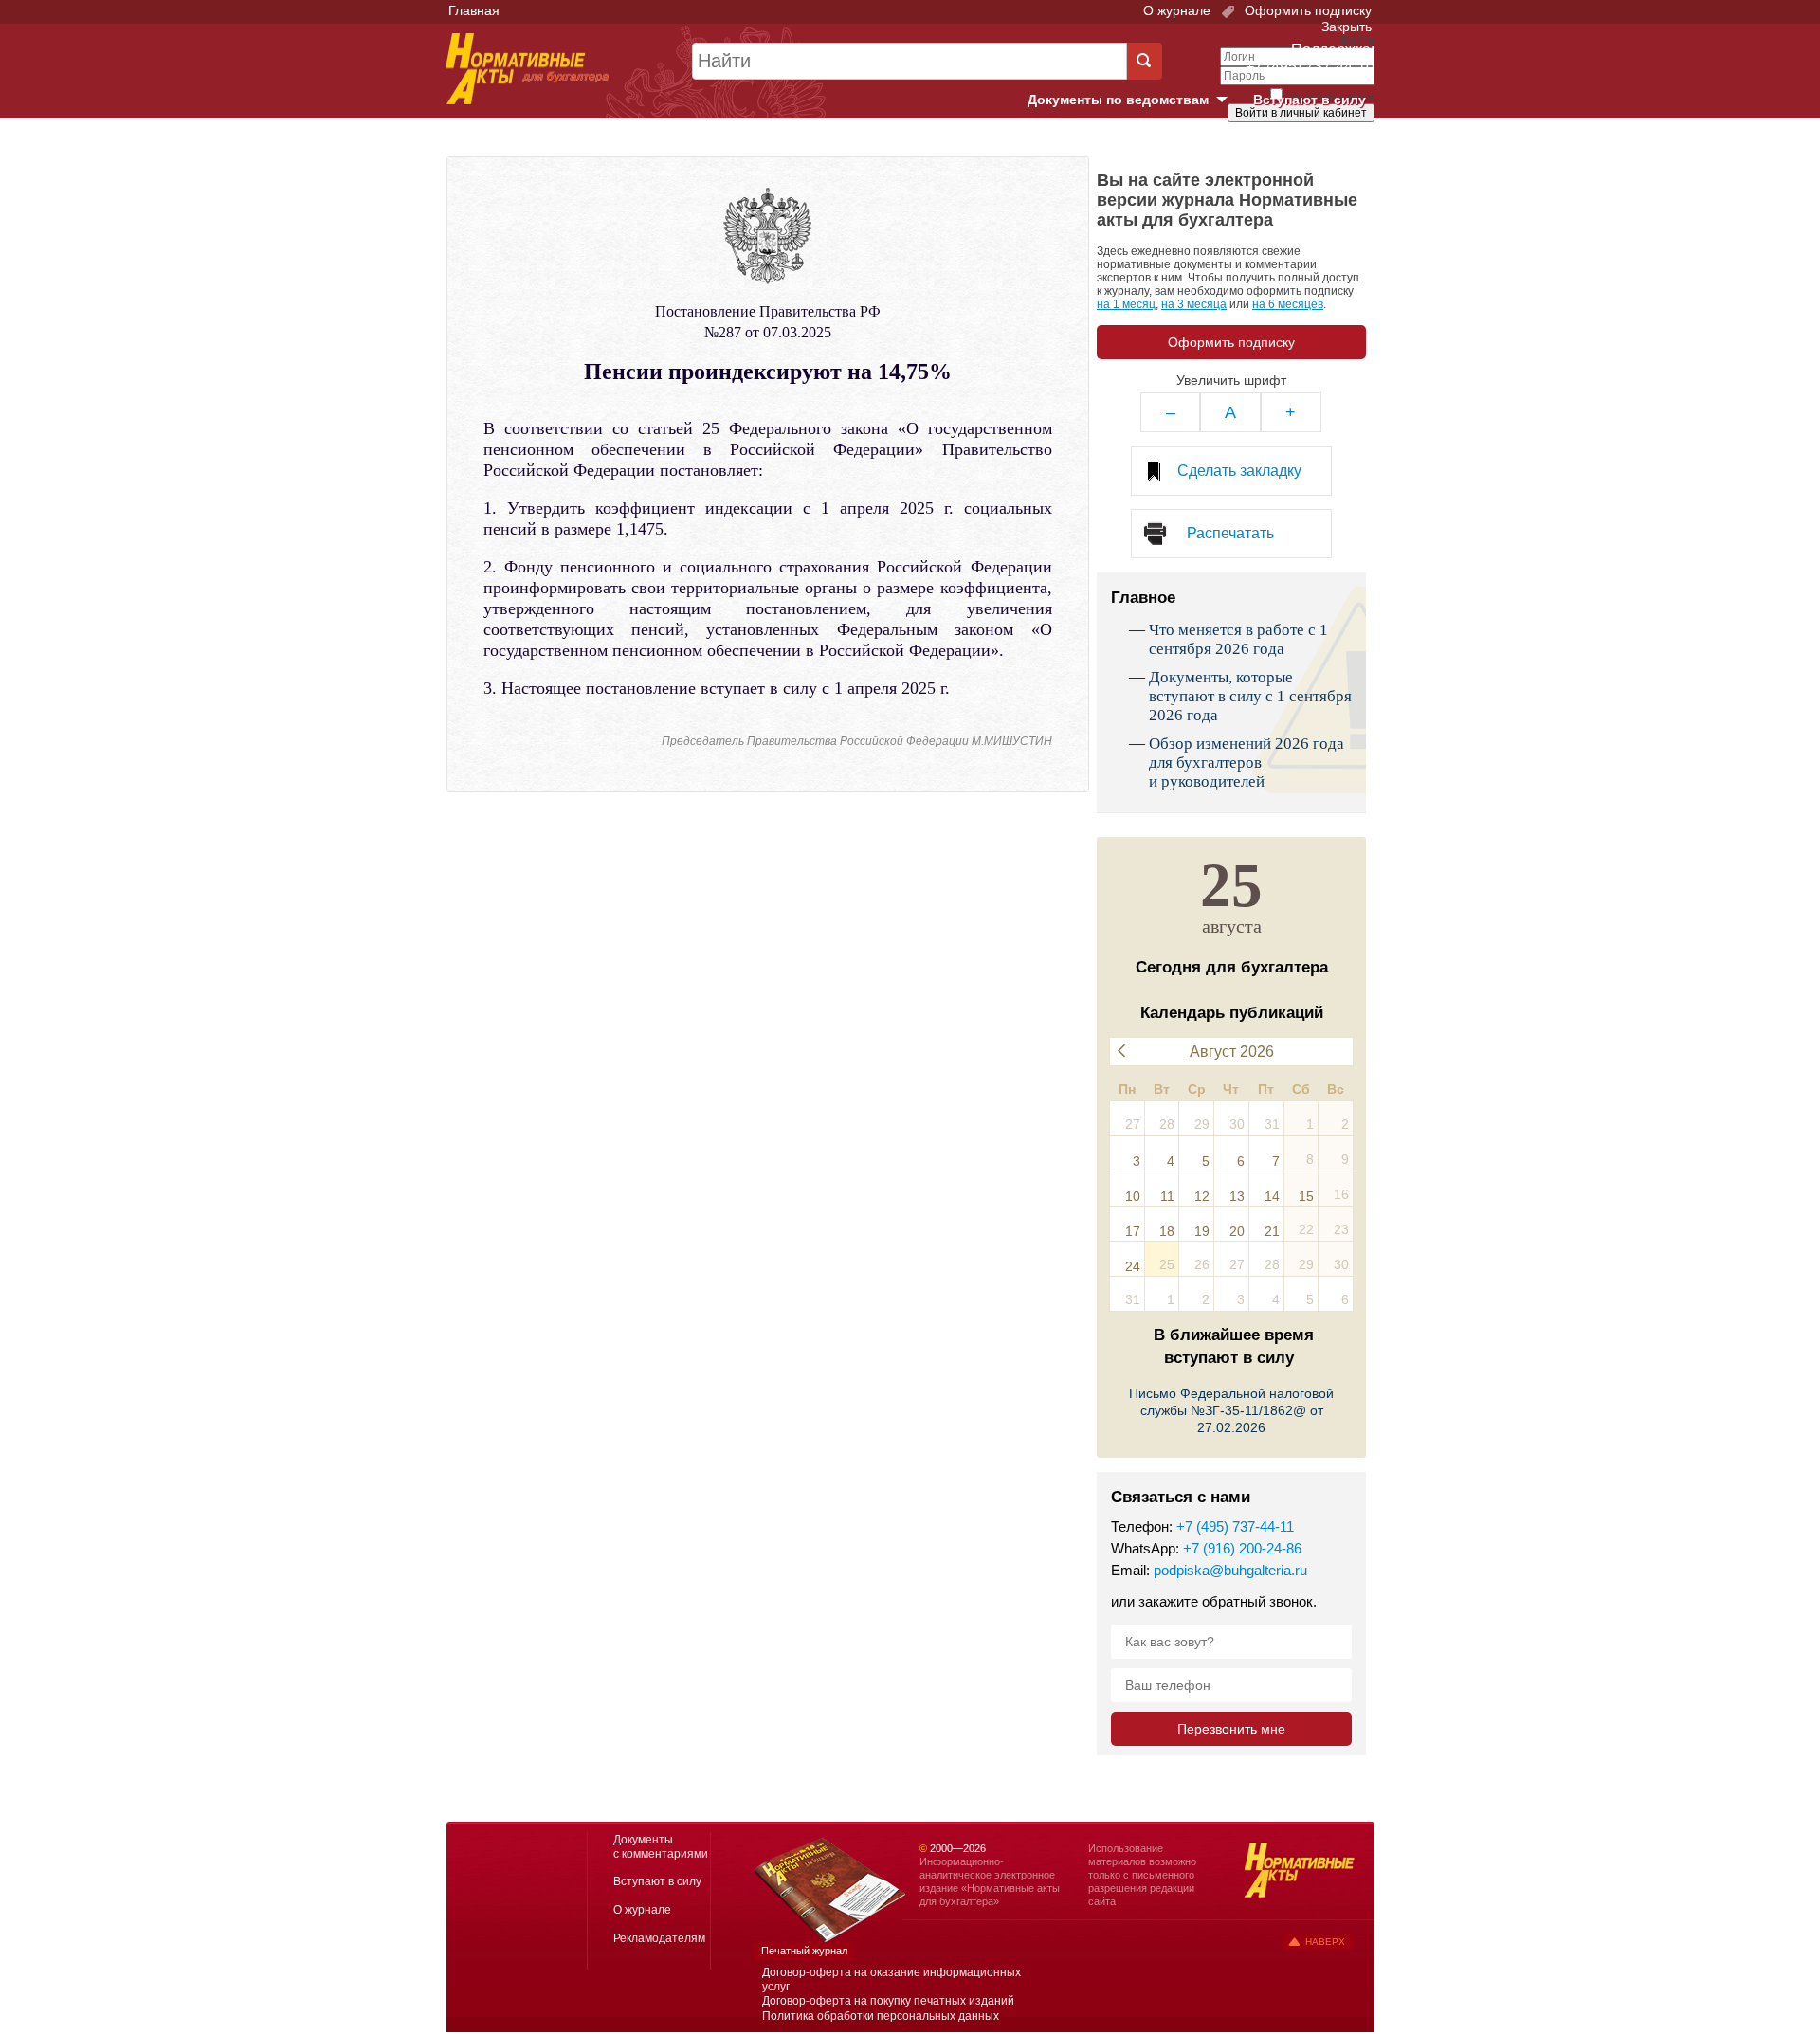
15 (1306, 1196)
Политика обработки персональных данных (881, 2016)
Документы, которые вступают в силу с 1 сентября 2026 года (1250, 696)
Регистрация (1333, 145)
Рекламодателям (659, 1938)
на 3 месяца (1194, 304)
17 (1133, 1231)
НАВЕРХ (1325, 1942)
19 (1202, 1231)
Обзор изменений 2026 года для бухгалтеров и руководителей (1247, 763)
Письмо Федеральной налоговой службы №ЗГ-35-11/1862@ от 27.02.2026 (1231, 1410)
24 (1133, 1266)
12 (1202, 1196)
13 (1237, 1196)
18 (1167, 1231)
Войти (1268, 145)
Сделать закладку (1239, 471)
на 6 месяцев (1288, 304)
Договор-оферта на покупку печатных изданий (888, 2001)
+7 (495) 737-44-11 (1235, 1526)
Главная (474, 10)
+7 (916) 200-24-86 (1242, 1548)
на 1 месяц (1126, 304)
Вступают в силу (1310, 100)
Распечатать (1230, 533)
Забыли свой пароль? (1304, 130)
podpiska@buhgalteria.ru (1230, 1570)
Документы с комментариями (661, 1847)
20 (1237, 1231)
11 (1167, 1196)
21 (1272, 1231)
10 (1133, 1196)
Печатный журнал (804, 1951)
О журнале (1177, 10)
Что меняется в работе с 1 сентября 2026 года (1238, 639)
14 (1272, 1196)
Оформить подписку (1306, 10)
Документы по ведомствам (1135, 100)
